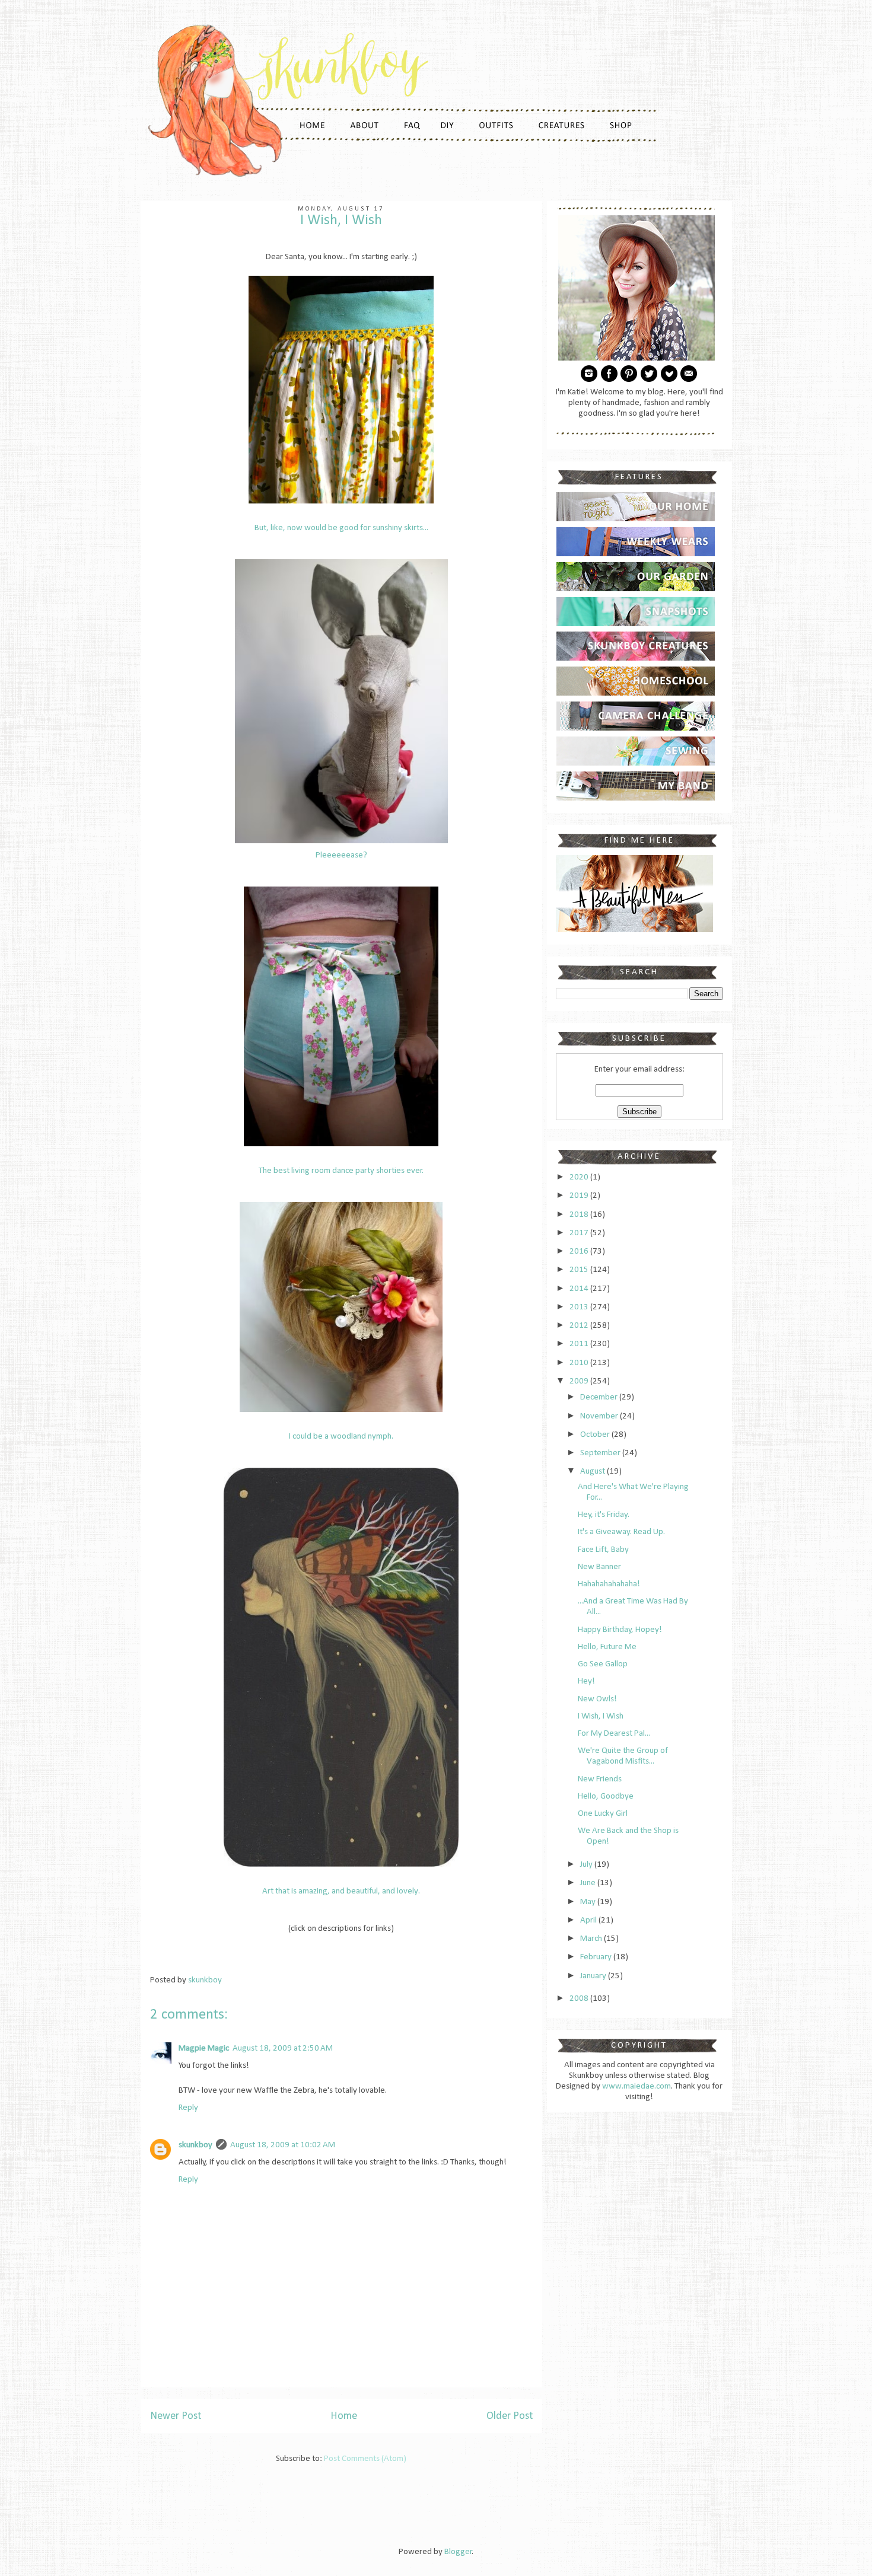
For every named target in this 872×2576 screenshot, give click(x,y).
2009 (580, 1381)
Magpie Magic (204, 2049)
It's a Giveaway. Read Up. (621, 1532)
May (589, 1902)
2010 (580, 1363)
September (601, 1453)
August (593, 1472)
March (592, 1939)
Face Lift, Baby (603, 1550)
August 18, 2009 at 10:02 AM (283, 2145)
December (600, 1397)
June (589, 1883)
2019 (580, 1196)
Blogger (458, 2552)
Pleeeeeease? (341, 855)
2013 (580, 1307)
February (597, 1957)
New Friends (600, 1779)
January (594, 1976)
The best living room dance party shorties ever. (341, 1171)
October (596, 1435)
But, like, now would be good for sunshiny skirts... (341, 528)
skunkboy (195, 2145)
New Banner (599, 1567)
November (600, 1416)
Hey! (586, 1681)
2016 (580, 1252)
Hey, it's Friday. (604, 1515)
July (587, 1865)
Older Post (510, 2416)
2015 (580, 1270)
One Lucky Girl (603, 1814)
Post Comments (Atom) (365, 2459)
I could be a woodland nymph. (341, 1437)
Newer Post (176, 2416)
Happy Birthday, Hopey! (620, 1630)
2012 (580, 1326)
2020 (580, 1177)
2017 (580, 1233)
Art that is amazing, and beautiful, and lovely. (341, 1891)
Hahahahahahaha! (609, 1584)
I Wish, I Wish (601, 1716)
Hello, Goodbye (606, 1796)
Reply (188, 2108)
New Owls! (597, 1699)
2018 (580, 1215)
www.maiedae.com (637, 2086)
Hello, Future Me (607, 1647)
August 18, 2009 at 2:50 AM (283, 2049)
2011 (580, 1344)
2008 (580, 1999)
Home (344, 2416)
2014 (580, 1289)
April (589, 1920)
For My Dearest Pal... (614, 1734)
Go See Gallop (603, 1664)
